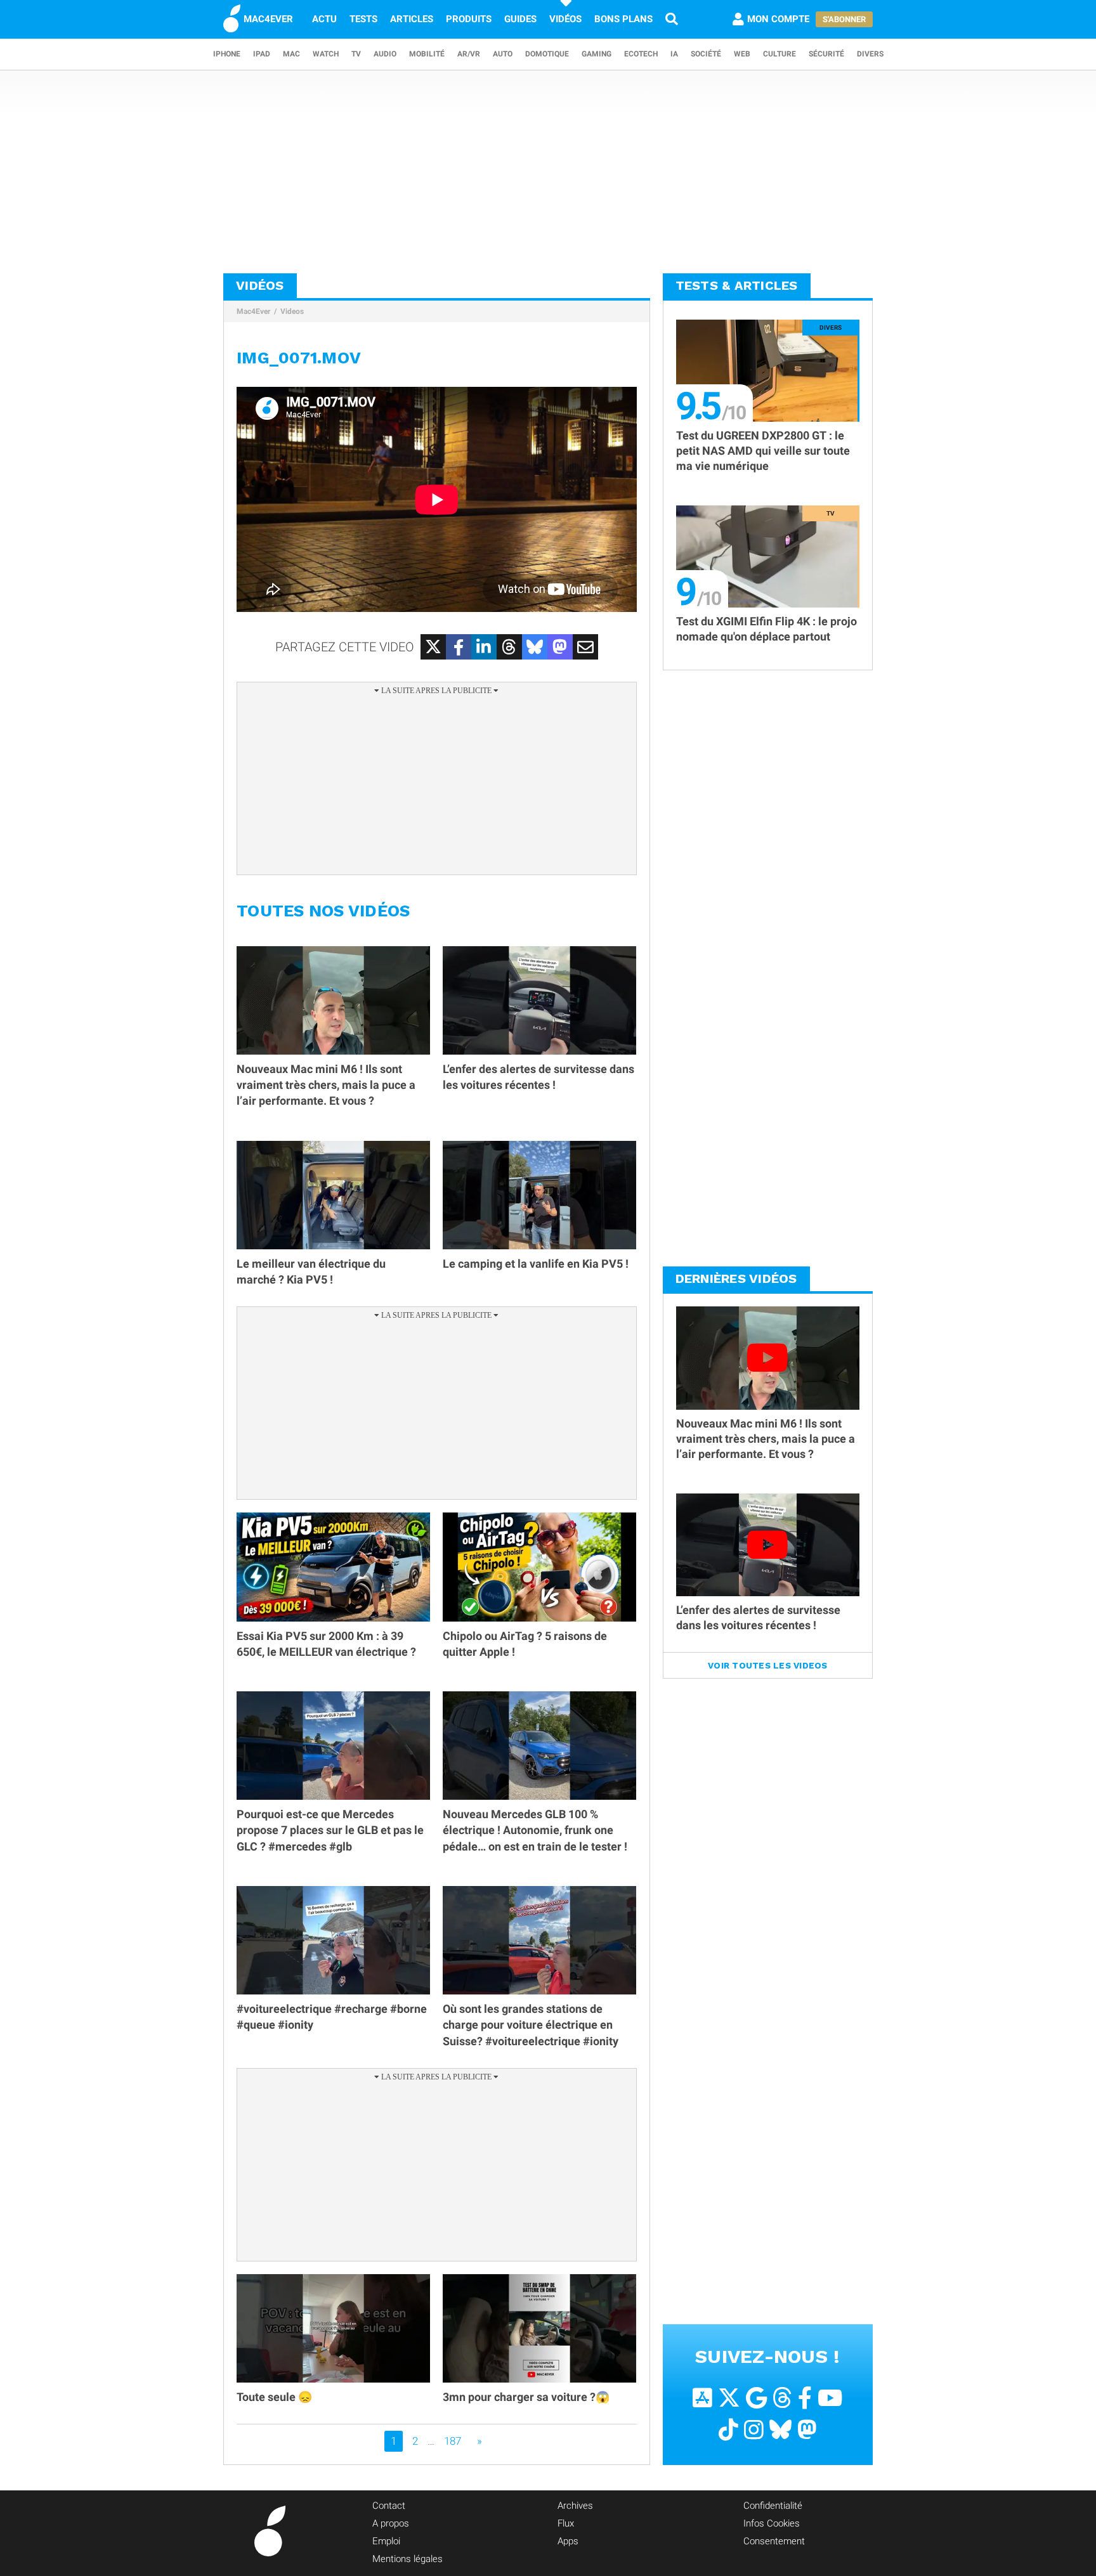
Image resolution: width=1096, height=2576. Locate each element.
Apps (568, 2541)
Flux (566, 2523)
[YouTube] (830, 2398)
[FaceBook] (805, 2398)
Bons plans (623, 19)
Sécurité (826, 54)
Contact (389, 2506)
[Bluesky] (780, 2430)
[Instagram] (754, 2430)
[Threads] (782, 2398)
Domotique (547, 54)
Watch (326, 54)
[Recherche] (672, 19)
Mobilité (427, 54)
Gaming (597, 54)
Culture (780, 54)
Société (706, 54)
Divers (870, 54)
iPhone (227, 54)
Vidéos (565, 19)
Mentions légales (408, 2559)
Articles (412, 19)
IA (674, 54)
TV (356, 54)
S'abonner (844, 19)
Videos (292, 311)
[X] (729, 2398)
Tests (363, 19)
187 (453, 2441)
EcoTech (641, 54)
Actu (324, 19)
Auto (503, 54)
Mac (291, 54)
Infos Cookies (772, 2523)
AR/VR (469, 54)
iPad (262, 54)
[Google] (756, 2398)
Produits (469, 19)
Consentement (774, 2541)
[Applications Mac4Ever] (702, 2398)
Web (742, 54)
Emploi (386, 2541)
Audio (385, 54)
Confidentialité (773, 2506)
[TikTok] (728, 2430)
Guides (520, 19)
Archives (575, 2506)
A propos (391, 2523)
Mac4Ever (253, 311)
